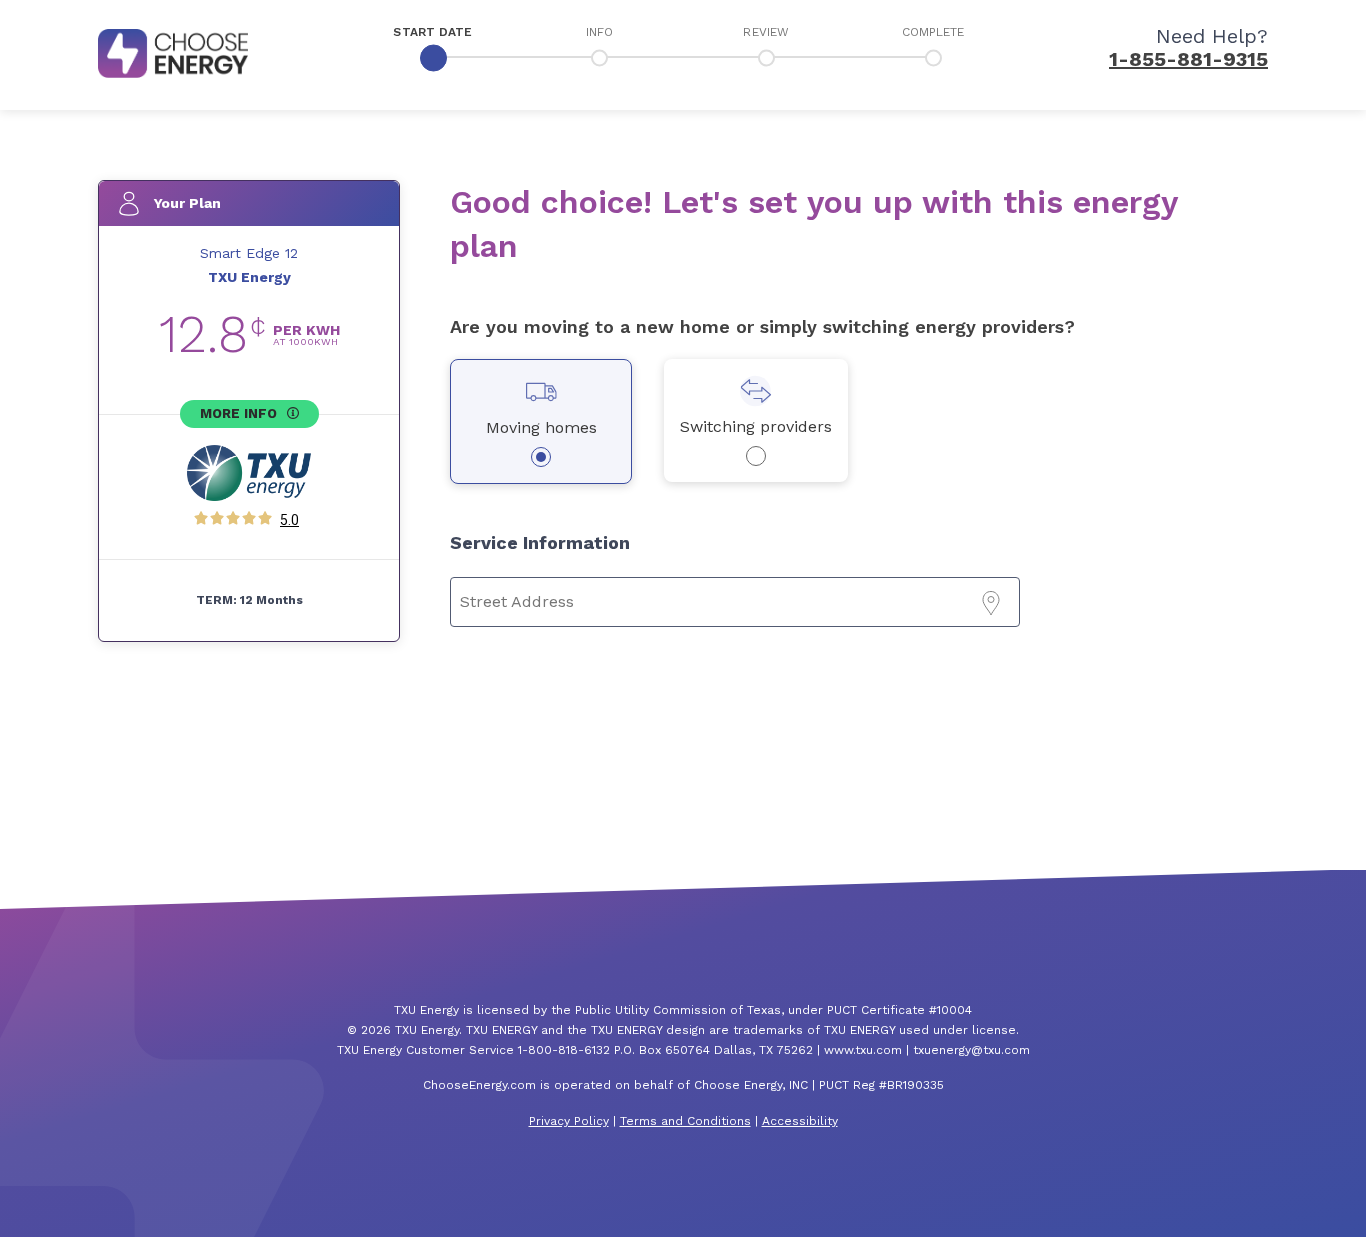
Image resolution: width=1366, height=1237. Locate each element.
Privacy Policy (569, 1121)
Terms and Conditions (685, 1121)
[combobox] (735, 602)
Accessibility (800, 1121)
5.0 (289, 520)
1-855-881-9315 (1188, 59)
